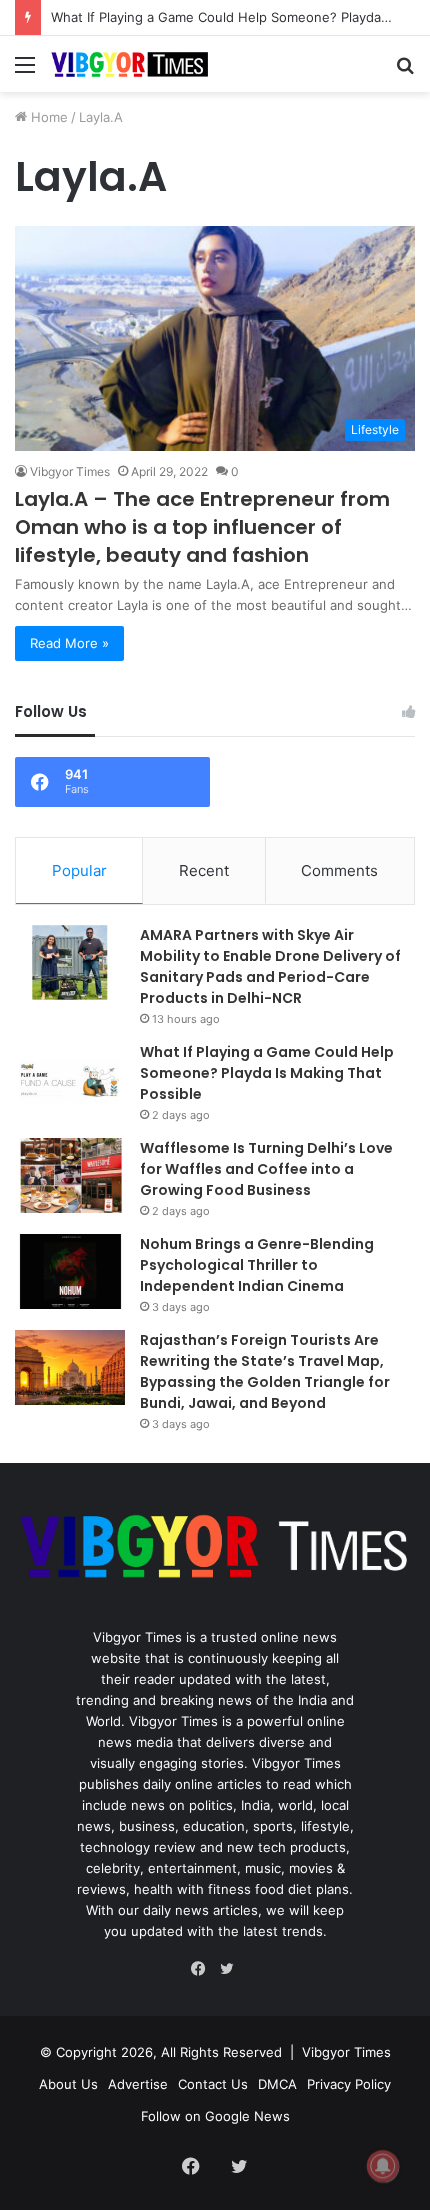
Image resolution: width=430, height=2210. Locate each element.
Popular (79, 870)
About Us (68, 2084)
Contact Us (213, 2084)
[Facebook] (203, 1969)
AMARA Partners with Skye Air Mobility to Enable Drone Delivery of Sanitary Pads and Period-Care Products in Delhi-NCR (270, 966)
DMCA (277, 2084)
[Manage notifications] (383, 2166)
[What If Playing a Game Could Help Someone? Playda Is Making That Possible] (70, 1079)
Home (47, 117)
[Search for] (405, 71)
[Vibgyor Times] (130, 64)
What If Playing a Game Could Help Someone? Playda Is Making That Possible (267, 1073)
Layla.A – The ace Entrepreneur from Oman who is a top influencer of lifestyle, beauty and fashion (202, 527)
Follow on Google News (215, 2116)
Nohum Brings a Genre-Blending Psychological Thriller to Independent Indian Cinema (257, 1265)
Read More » (69, 643)
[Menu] (25, 71)
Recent (204, 870)
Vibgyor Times (70, 471)
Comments (339, 870)
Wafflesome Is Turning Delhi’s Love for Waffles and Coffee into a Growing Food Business (266, 1169)
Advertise (138, 2084)
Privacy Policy (349, 2084)
